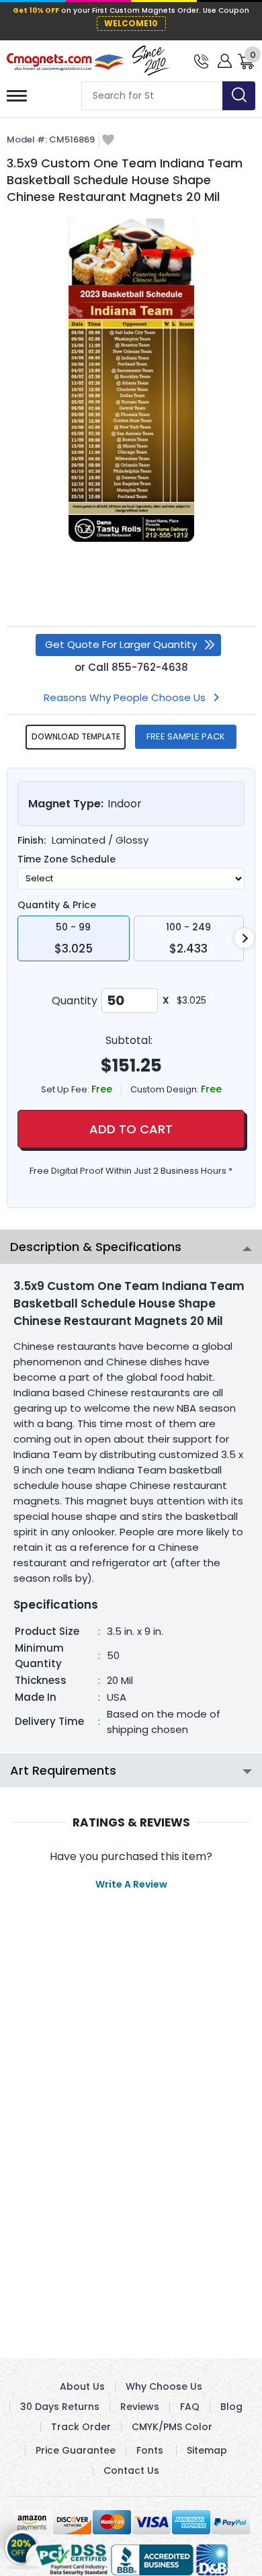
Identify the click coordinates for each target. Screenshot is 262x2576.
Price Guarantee (76, 2450)
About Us (82, 2386)
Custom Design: (166, 1089)
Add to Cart (131, 1129)
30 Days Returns (60, 2407)
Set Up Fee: (66, 1089)
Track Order (81, 2427)
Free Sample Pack (186, 736)
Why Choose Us (164, 2386)
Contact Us (131, 2470)
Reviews (140, 2407)
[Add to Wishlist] (108, 141)
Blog (231, 2407)
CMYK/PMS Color (172, 2427)
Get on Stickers (22, 2542)
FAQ (190, 2407)
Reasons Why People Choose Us (125, 697)
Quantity (75, 1001)
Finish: (32, 840)
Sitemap (207, 2450)
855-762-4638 (150, 667)
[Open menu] (17, 96)
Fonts (150, 2450)
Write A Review (131, 1884)
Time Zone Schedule (67, 859)
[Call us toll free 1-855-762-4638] (201, 60)
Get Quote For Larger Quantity (121, 644)
